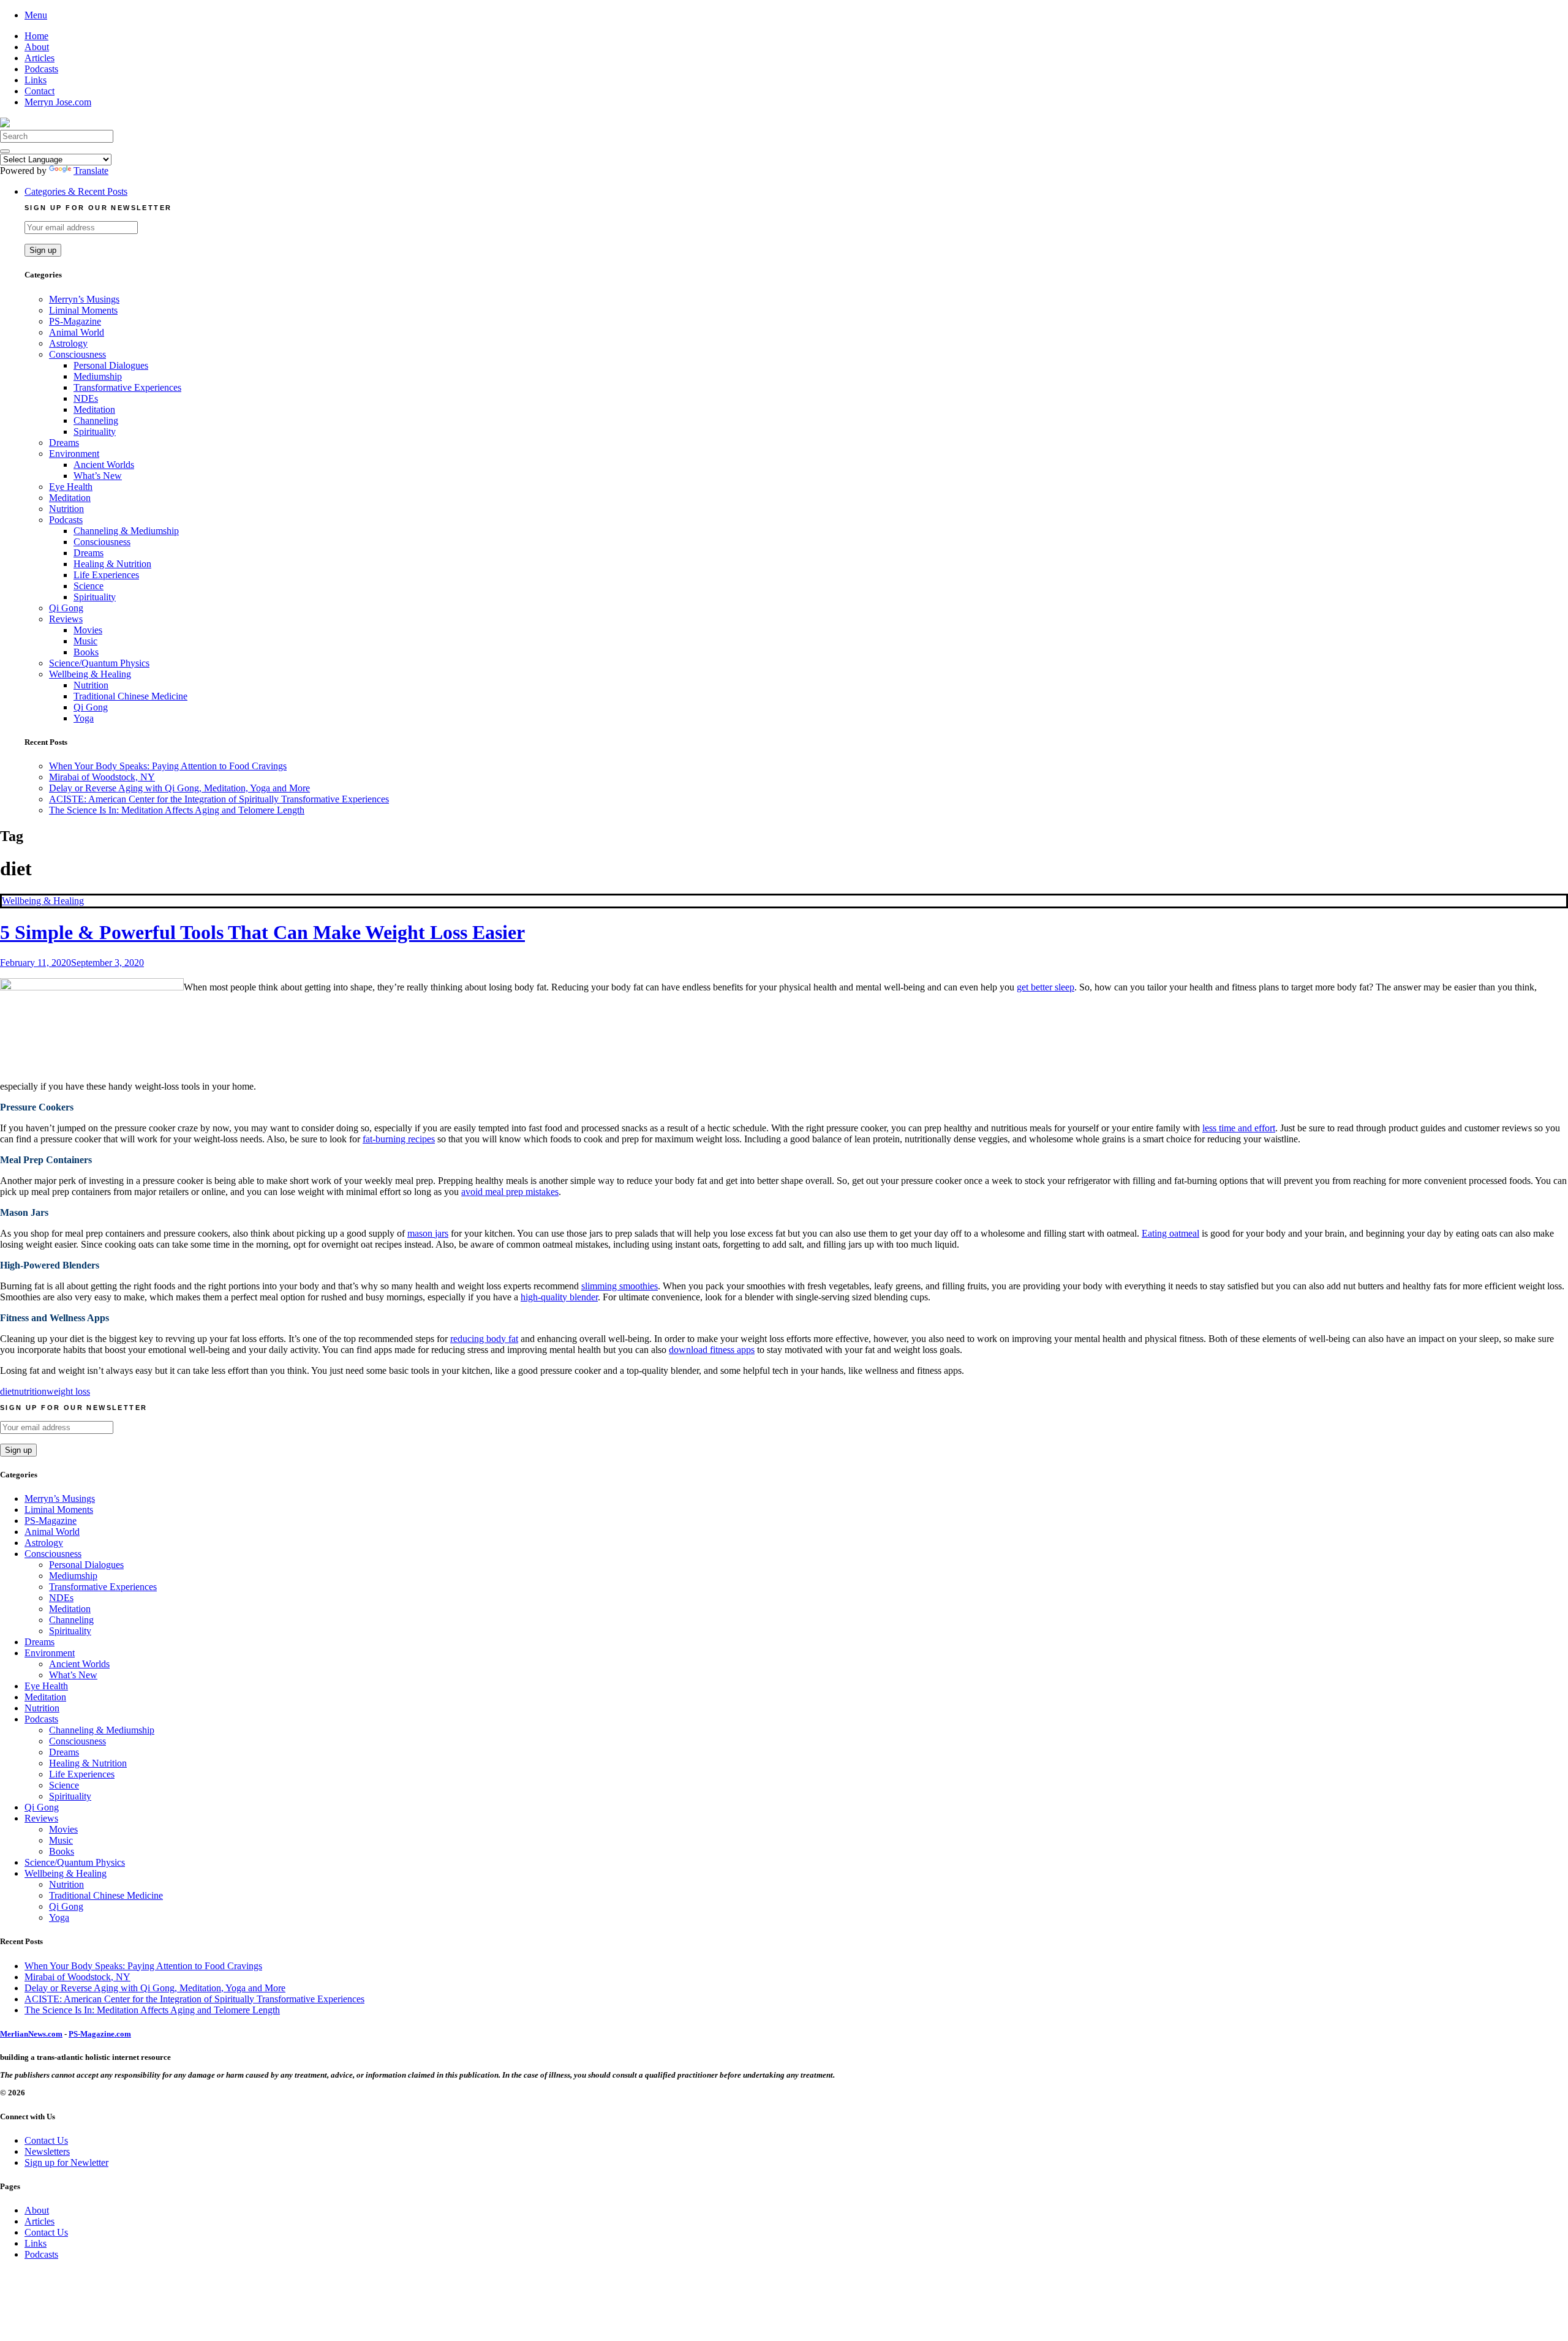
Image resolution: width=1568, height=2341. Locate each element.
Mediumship (98, 376)
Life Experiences (106, 575)
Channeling (96, 420)
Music (85, 641)
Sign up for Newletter (66, 2162)
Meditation (94, 409)
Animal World (77, 332)
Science (89, 586)
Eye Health (71, 487)
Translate (91, 171)
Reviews (66, 619)
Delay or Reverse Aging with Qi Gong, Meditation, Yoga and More (179, 788)
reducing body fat (484, 1339)
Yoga (84, 718)
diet (7, 1391)
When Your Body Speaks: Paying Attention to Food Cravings (168, 766)
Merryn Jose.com (58, 102)
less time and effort (1239, 1128)
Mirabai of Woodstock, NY (102, 777)
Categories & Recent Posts (76, 191)
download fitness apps (712, 1350)
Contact (40, 91)
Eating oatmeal (1170, 1233)
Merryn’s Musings (84, 299)
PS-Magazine (75, 321)
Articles (40, 58)
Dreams (64, 443)
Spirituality (95, 432)
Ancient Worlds (104, 465)
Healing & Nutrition (112, 564)
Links (36, 80)
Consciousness (77, 354)
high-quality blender (559, 1297)
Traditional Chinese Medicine (130, 696)
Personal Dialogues (111, 365)
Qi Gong (66, 608)
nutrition (30, 1391)
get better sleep (1046, 987)
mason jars (428, 1233)
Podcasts (41, 69)
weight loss (68, 1391)
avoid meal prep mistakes (510, 1192)
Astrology (68, 343)
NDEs (86, 398)
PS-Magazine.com (100, 2034)
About (37, 47)
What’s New (98, 476)
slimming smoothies (620, 1286)
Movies (88, 630)
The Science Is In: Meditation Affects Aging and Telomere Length (177, 810)
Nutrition (66, 509)
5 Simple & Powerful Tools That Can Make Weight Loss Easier (262, 932)
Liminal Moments (83, 310)
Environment (74, 454)
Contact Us (46, 2140)
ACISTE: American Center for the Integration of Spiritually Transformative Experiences (219, 799)
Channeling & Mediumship (126, 531)
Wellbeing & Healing (90, 674)
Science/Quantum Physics (99, 663)
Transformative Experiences (127, 387)
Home (36, 36)
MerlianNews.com (31, 2034)
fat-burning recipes (399, 1139)
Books (86, 652)
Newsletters (47, 2151)
